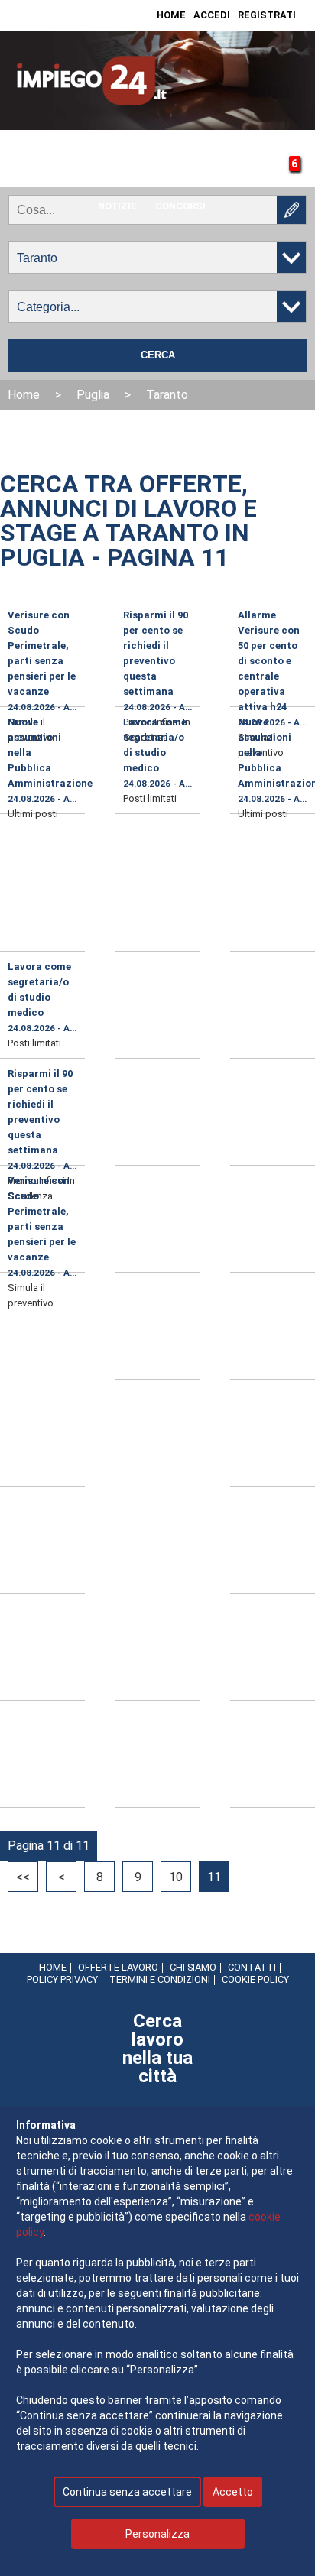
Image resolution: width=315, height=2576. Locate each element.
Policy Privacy (62, 1979)
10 (176, 1877)
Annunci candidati (175, 175)
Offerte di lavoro (57, 175)
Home (171, 15)
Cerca (158, 355)
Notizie (117, 206)
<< (23, 1877)
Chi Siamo (193, 1967)
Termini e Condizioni (160, 1979)
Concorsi (180, 206)
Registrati (267, 15)
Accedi (212, 15)
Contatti (252, 1967)
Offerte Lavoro (118, 1967)
